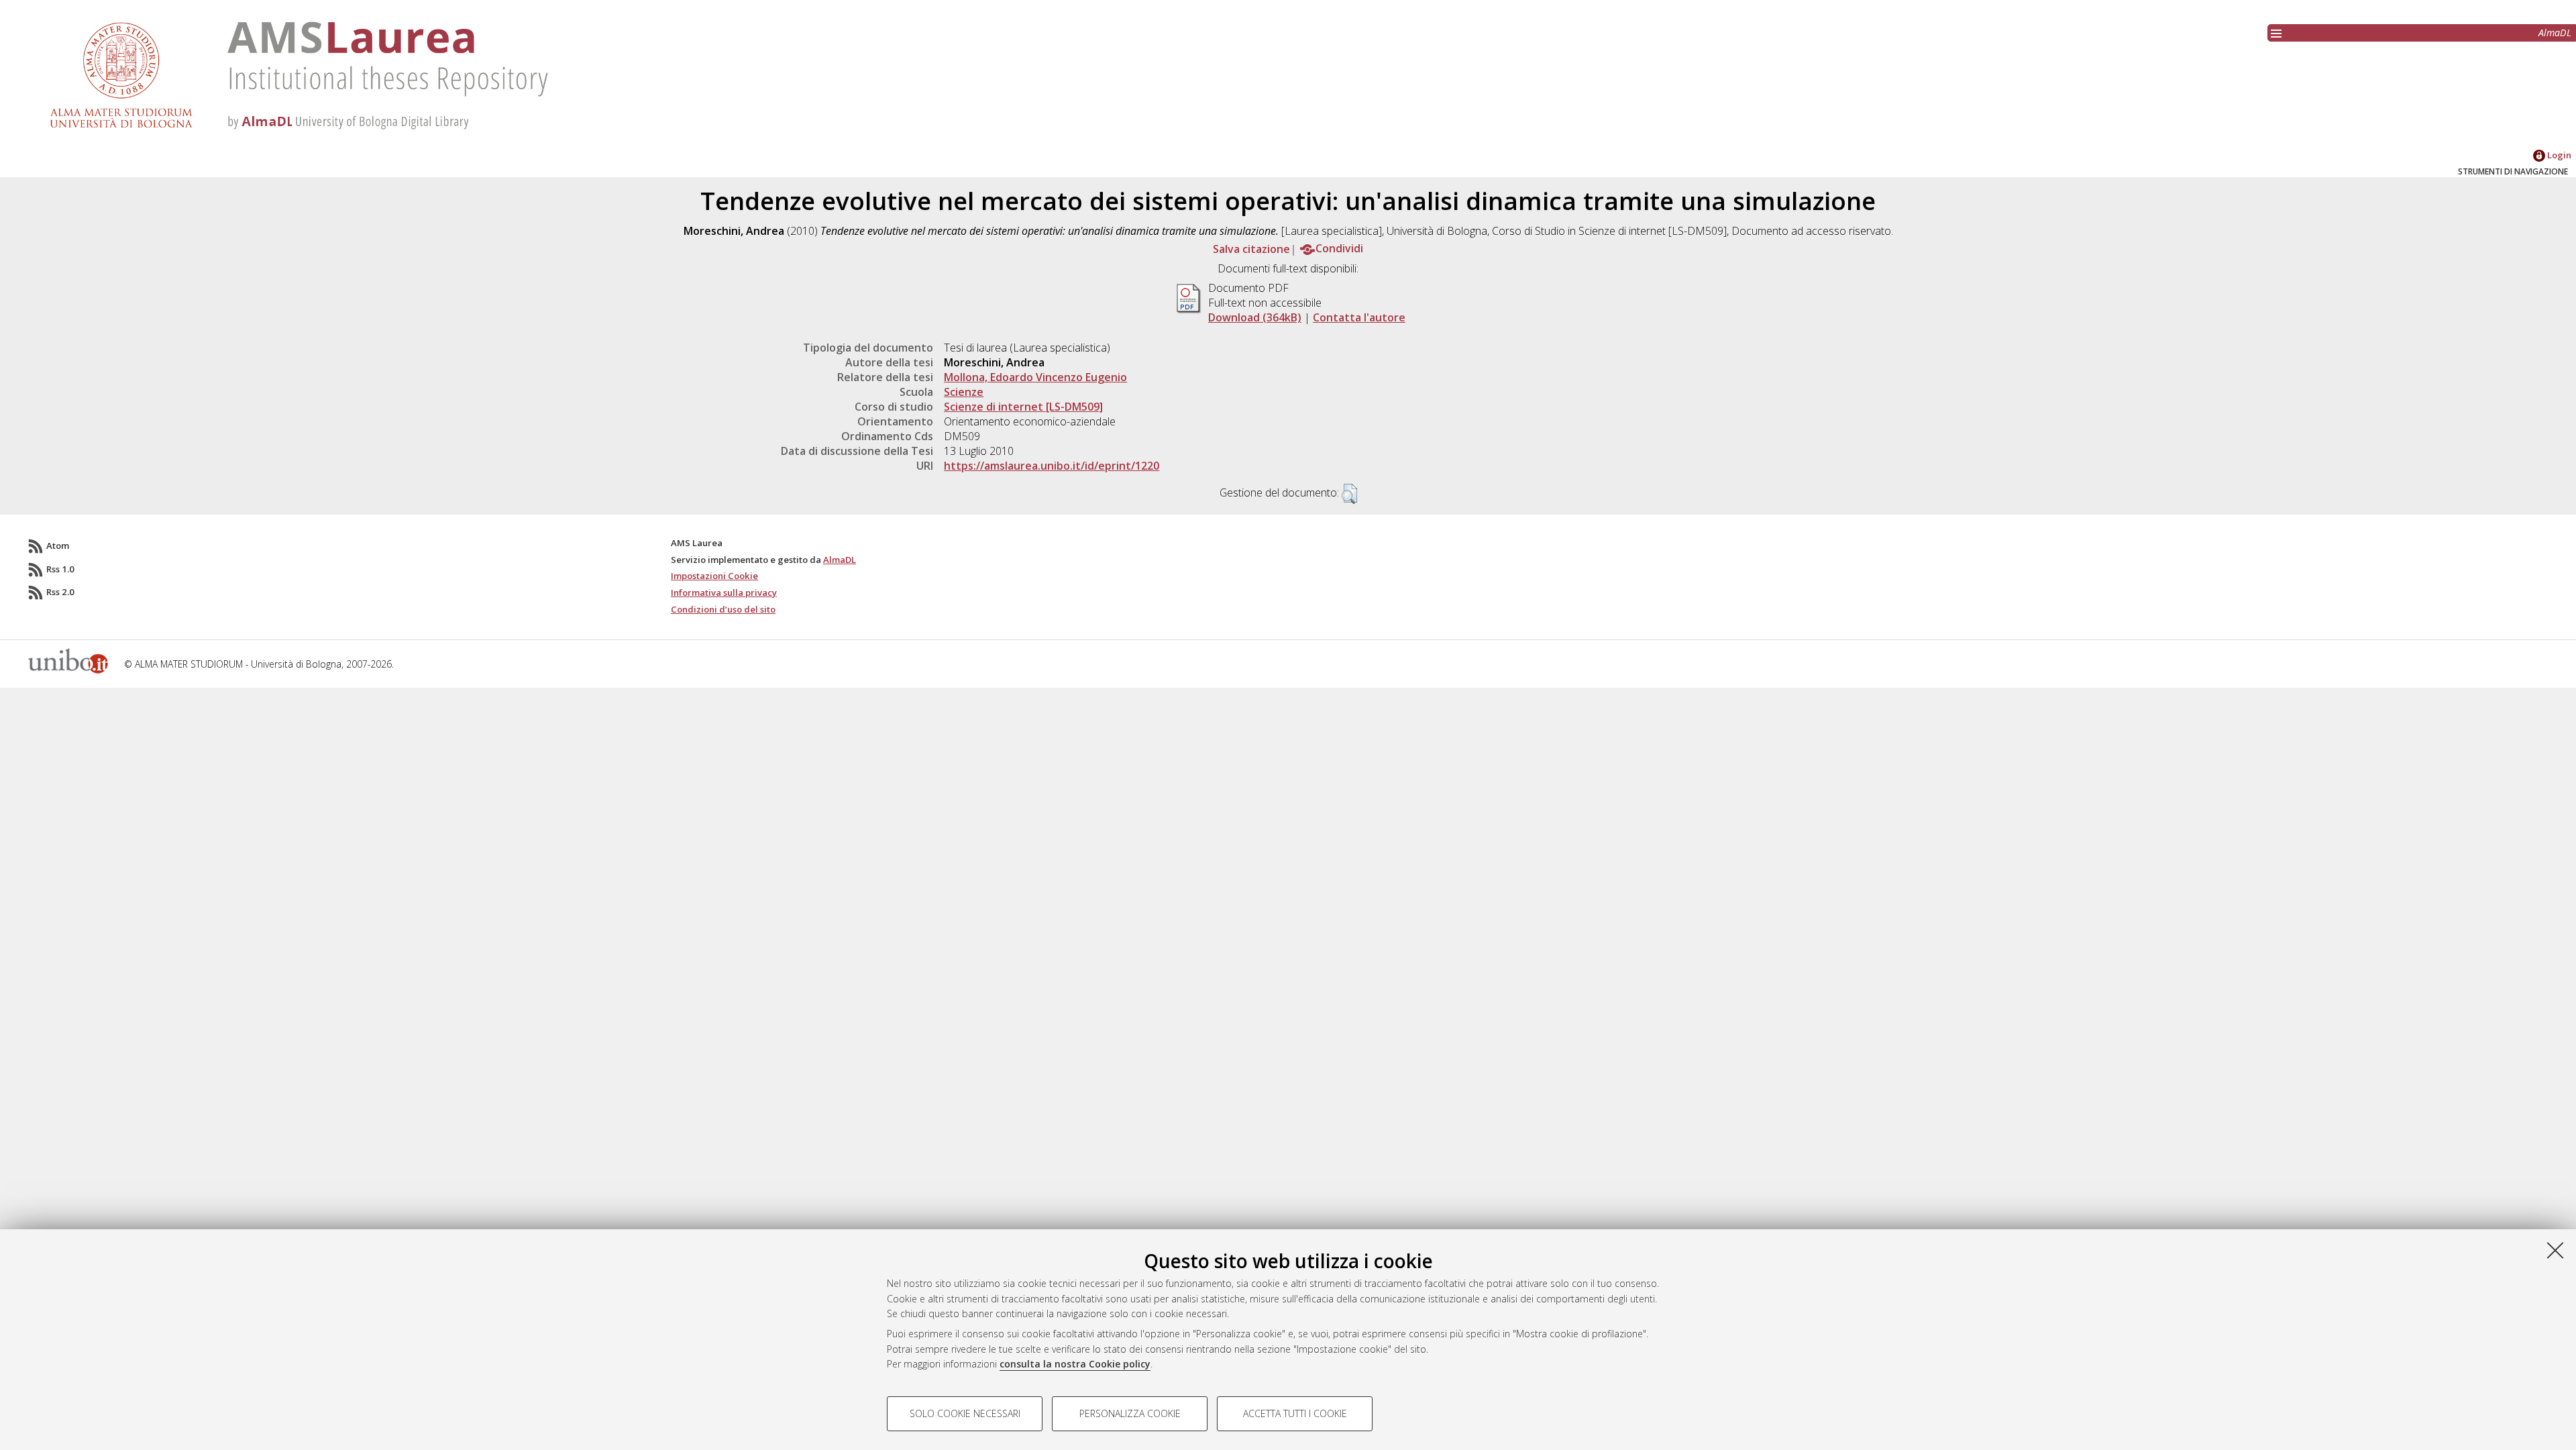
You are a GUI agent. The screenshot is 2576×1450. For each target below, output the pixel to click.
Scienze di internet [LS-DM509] (1023, 407)
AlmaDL (2555, 33)
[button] (1349, 494)
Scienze (964, 392)
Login (2558, 155)
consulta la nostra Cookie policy (1075, 1364)
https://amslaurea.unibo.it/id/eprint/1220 (1052, 466)
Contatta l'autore (1359, 317)
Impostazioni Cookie (714, 576)
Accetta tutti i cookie (1295, 1413)
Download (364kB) (1255, 317)
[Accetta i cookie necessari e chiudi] (2555, 1250)
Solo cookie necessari (965, 1413)
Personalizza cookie (1130, 1413)
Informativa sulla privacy (724, 592)
